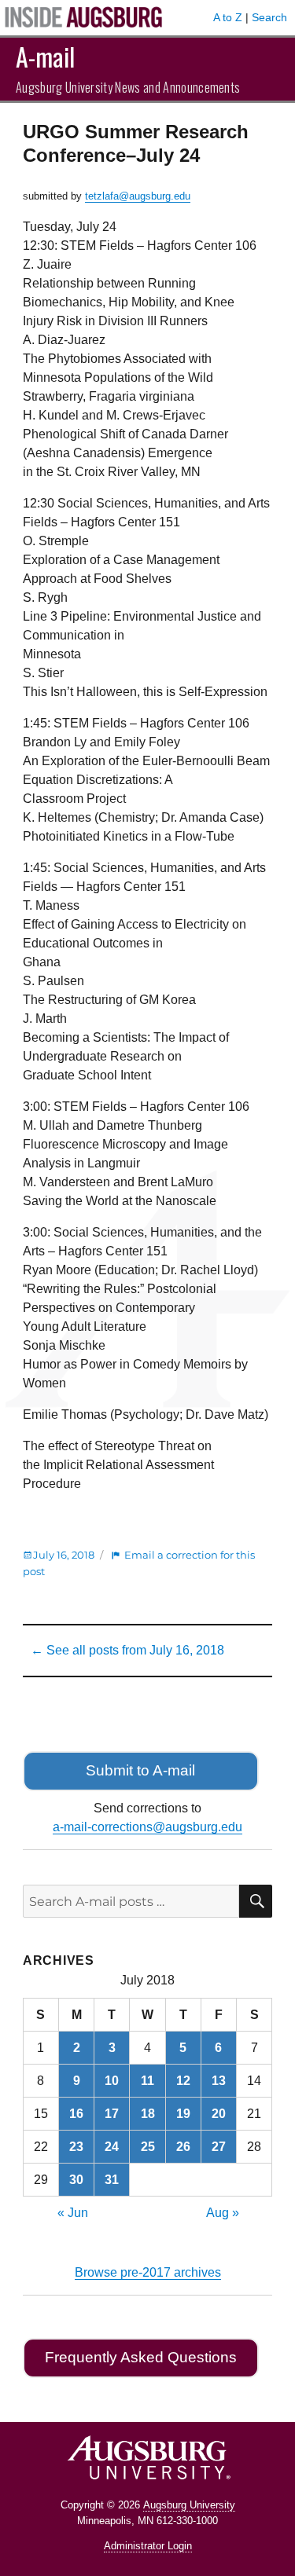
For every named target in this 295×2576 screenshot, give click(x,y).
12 (183, 2081)
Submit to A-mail (140, 1770)
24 (112, 2147)
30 (76, 2180)
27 (219, 2147)
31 (112, 2180)
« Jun (73, 2213)
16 (76, 2114)
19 (183, 2114)
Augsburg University (189, 2505)
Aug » (223, 2213)
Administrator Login (148, 2546)
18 (148, 2114)
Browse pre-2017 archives (148, 2272)
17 (112, 2114)
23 (76, 2147)
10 (112, 2081)
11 (147, 2081)
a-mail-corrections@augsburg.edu (147, 1827)
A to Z (228, 17)
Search (269, 17)
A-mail (45, 56)
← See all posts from (127, 1650)
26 (183, 2147)
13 (219, 2081)
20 (219, 2114)
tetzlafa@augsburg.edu (138, 196)
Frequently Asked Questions (141, 2357)
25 (148, 2147)
